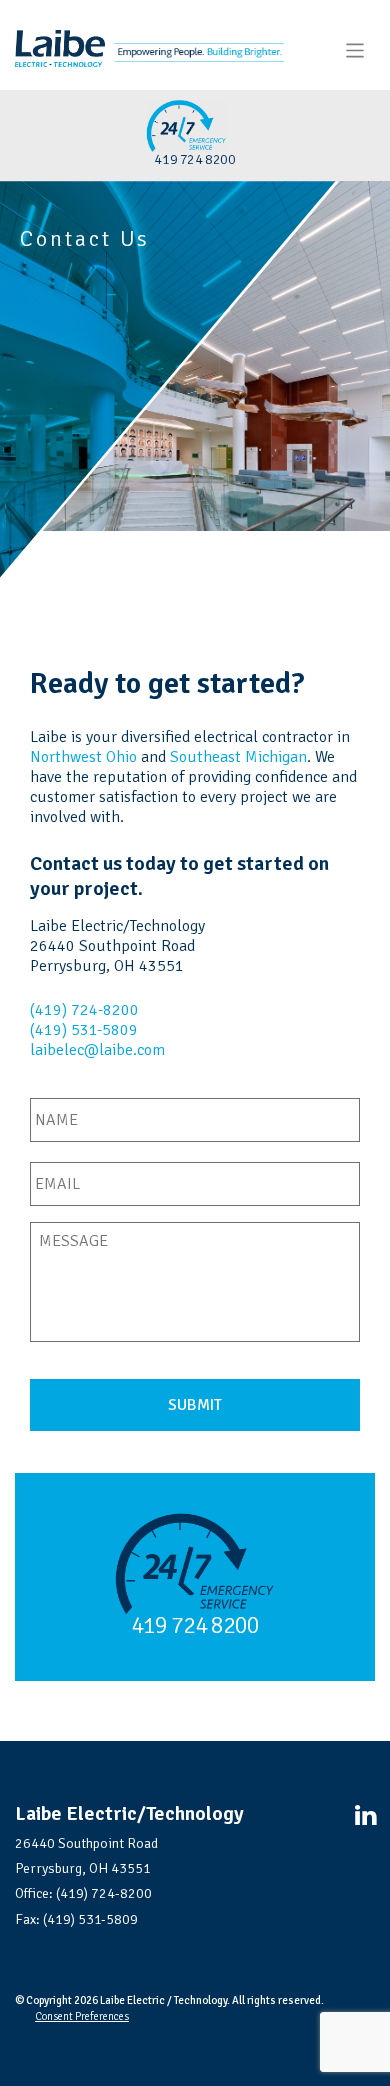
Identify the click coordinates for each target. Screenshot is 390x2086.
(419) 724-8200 (84, 1010)
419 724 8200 (195, 1625)
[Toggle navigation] (355, 50)
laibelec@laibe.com (97, 1050)
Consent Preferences (82, 2016)
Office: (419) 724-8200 (83, 1893)
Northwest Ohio (83, 757)
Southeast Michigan (238, 757)
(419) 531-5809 (84, 1030)
